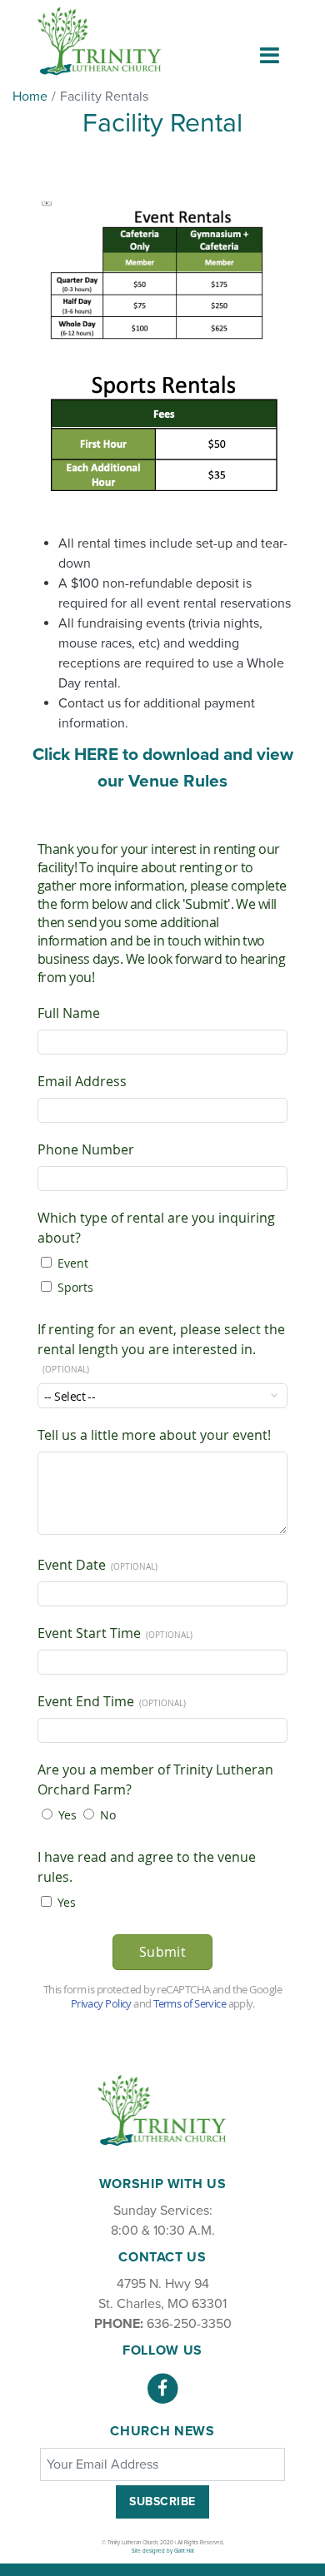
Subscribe (162, 2502)
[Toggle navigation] (270, 55)
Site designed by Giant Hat (163, 2551)
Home (30, 97)
